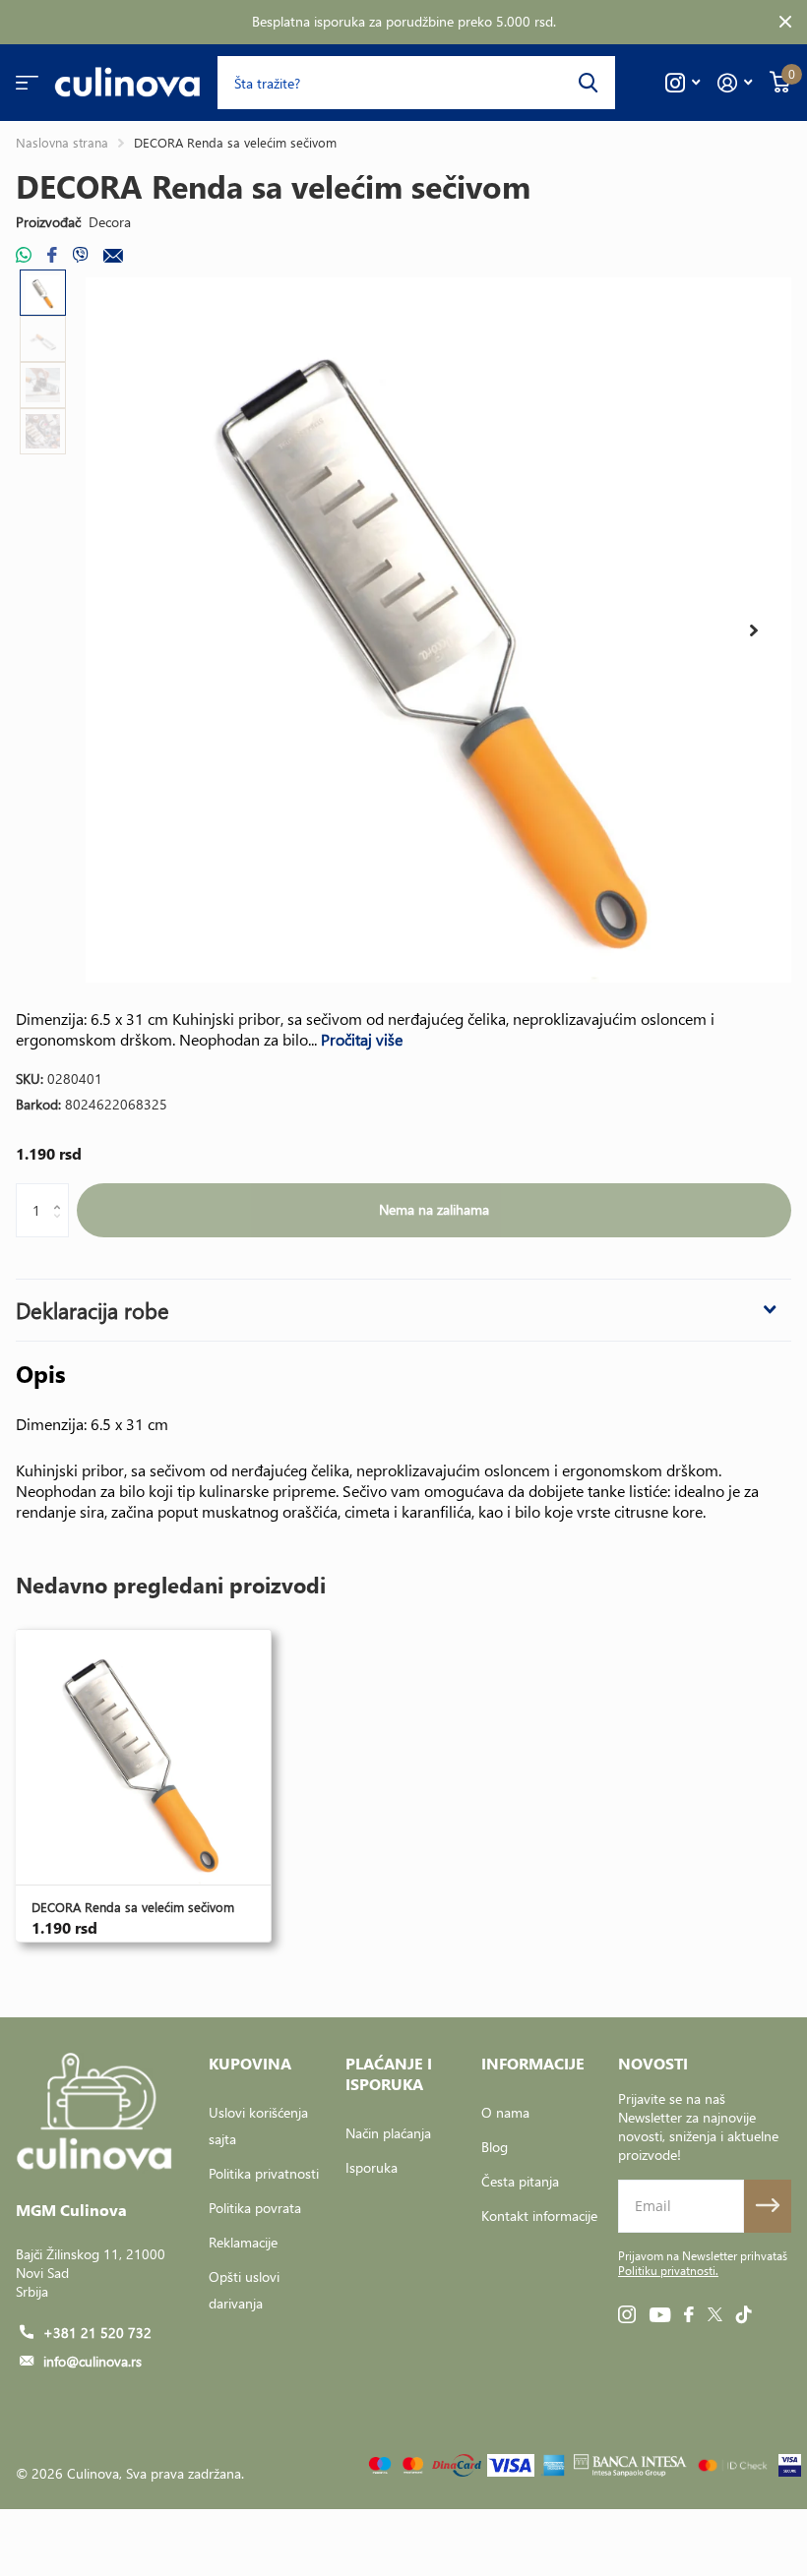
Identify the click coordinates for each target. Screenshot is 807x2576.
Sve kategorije (27, 83)
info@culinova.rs (93, 2361)
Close (785, 22)
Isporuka (372, 2167)
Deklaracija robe (93, 1310)
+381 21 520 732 (97, 2333)
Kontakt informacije (539, 2216)
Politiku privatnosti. (668, 2271)
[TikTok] (744, 2314)
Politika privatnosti (264, 2173)
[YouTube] (660, 2315)
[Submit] (768, 2206)
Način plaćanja (388, 2133)
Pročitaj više (362, 1039)
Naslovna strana (62, 142)
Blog (495, 2147)
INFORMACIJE (533, 2063)
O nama (505, 2112)
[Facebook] (689, 2314)
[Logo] (630, 2465)
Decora (110, 222)
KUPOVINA (250, 2063)
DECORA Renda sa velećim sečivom (133, 1907)
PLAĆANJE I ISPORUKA (389, 2073)
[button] (754, 630)
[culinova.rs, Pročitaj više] (683, 83)
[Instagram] (627, 2314)
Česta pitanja (520, 2181)
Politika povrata (255, 2208)
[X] (715, 2314)
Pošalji (588, 83)
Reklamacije (243, 2242)
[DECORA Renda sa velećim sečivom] (143, 1757)
